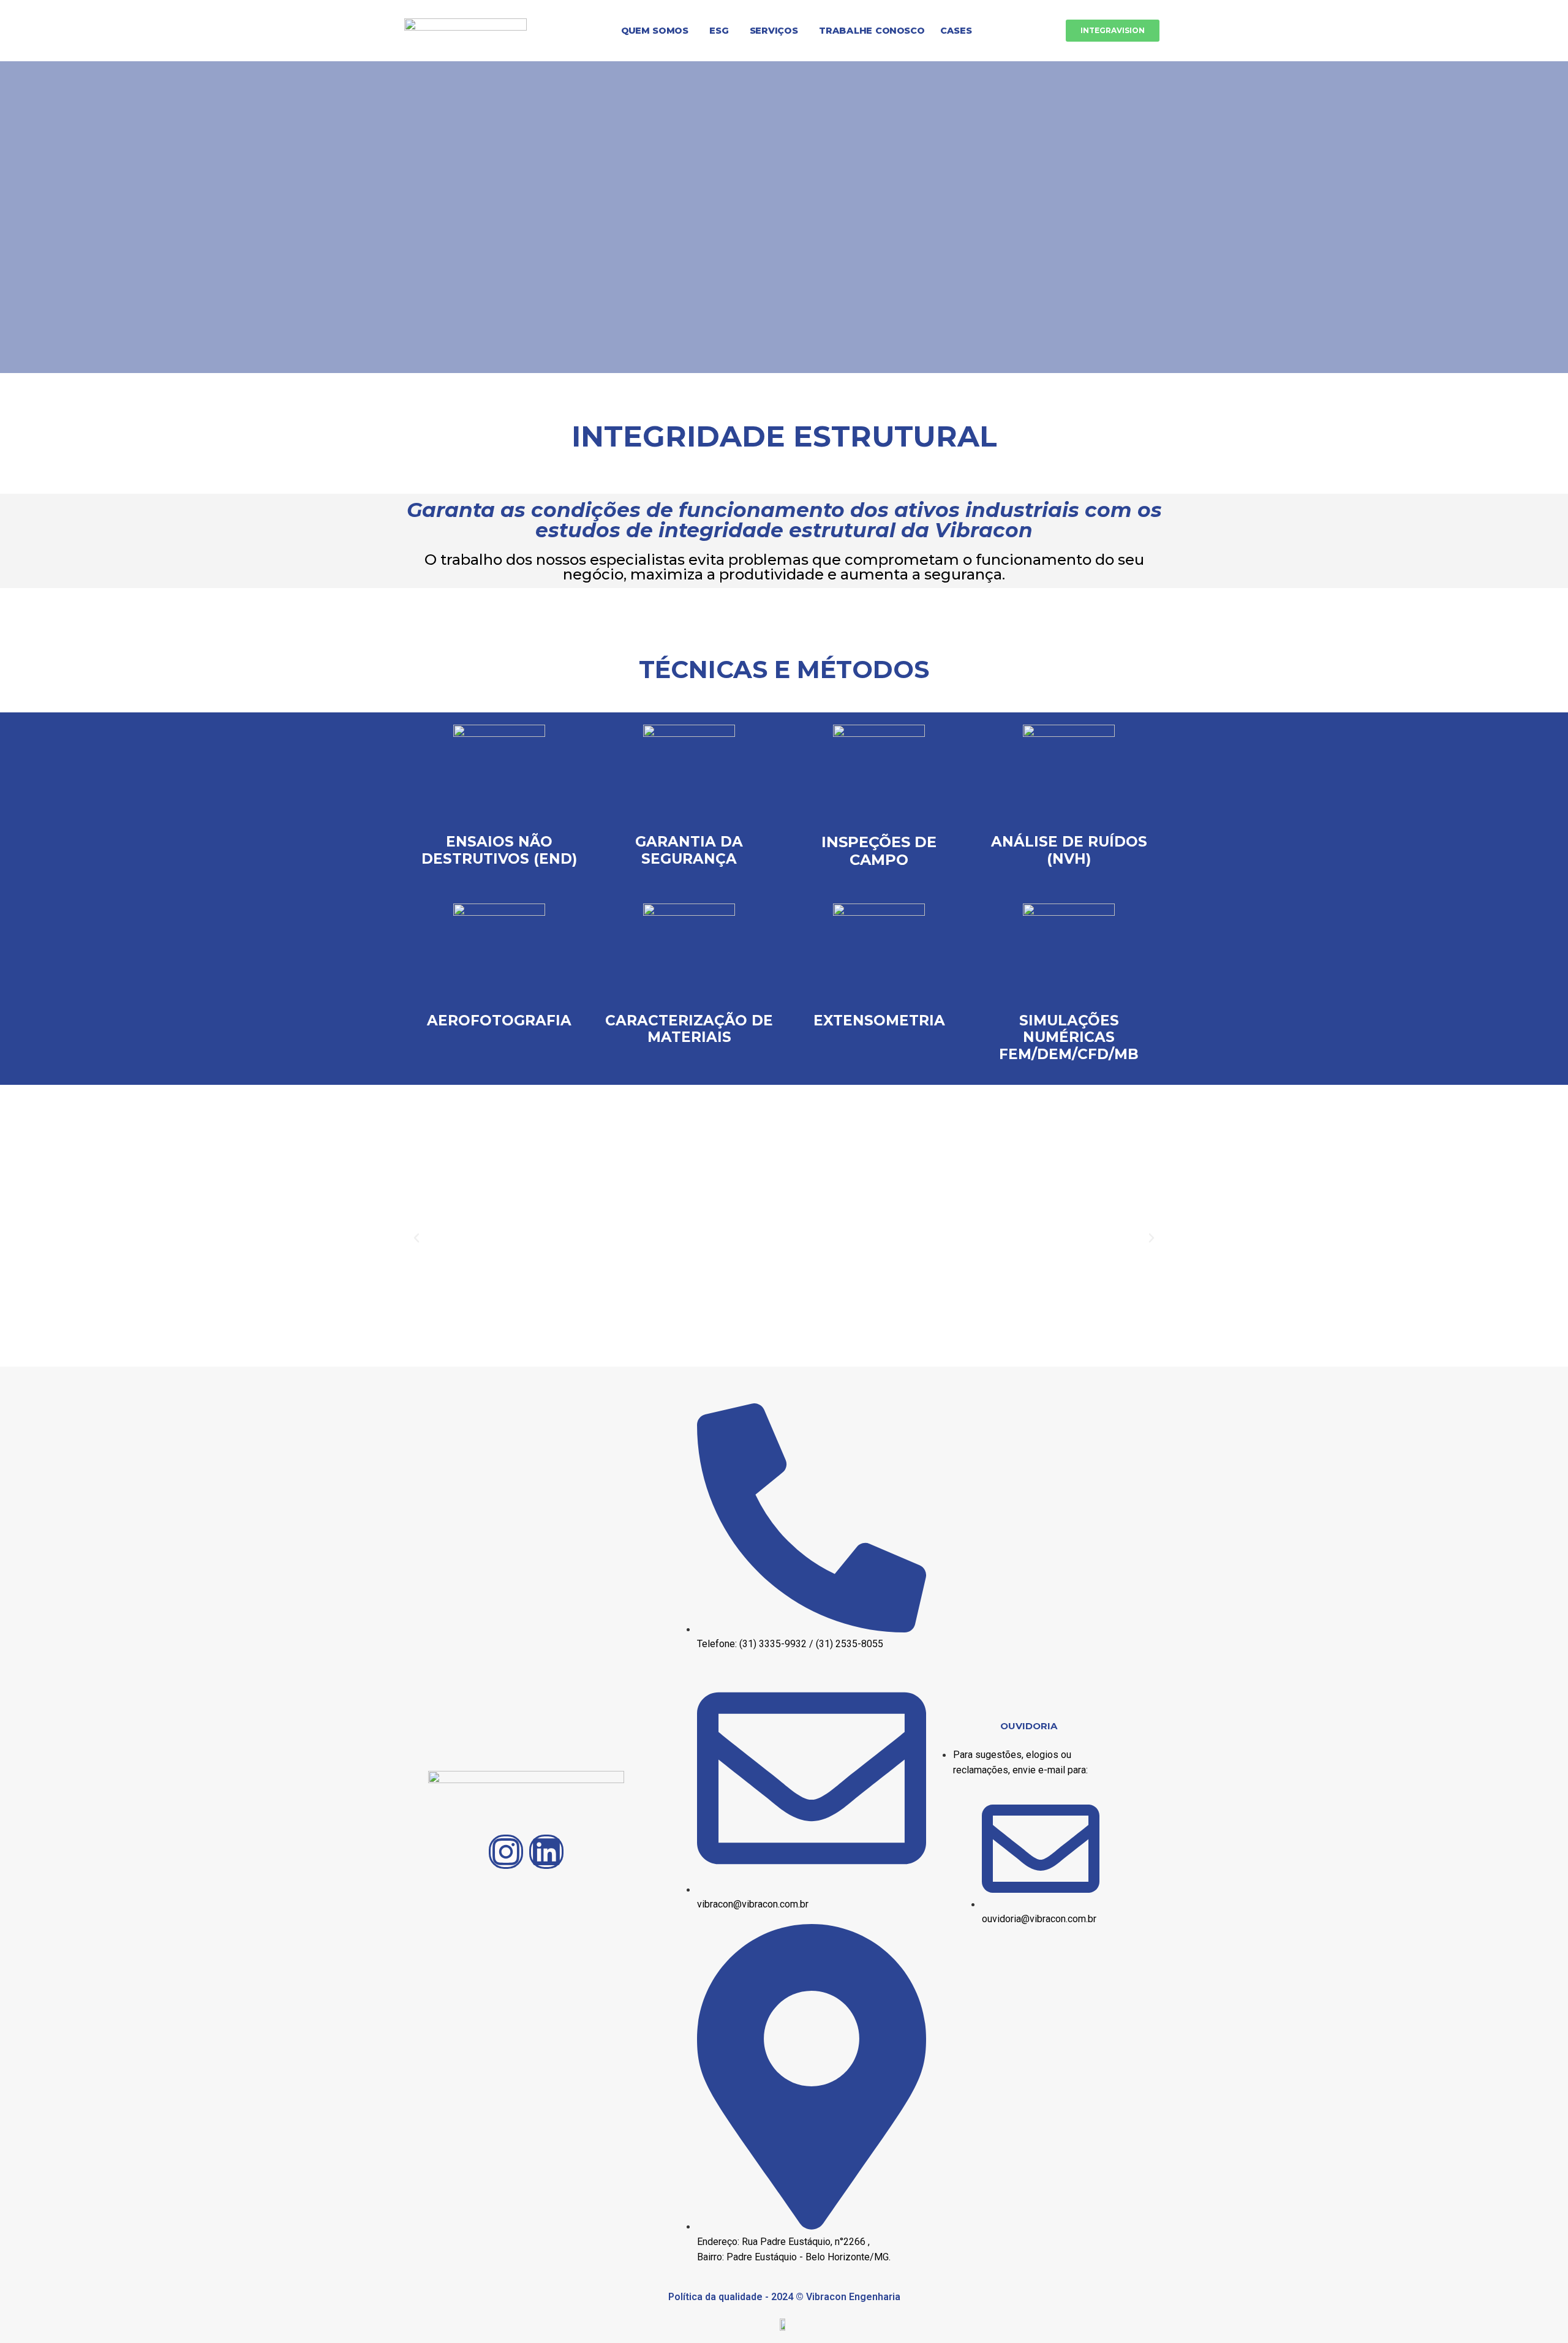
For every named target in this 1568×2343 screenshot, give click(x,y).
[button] (657, 31)
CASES (956, 30)
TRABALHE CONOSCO (872, 30)
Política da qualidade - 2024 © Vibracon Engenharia (784, 2297)
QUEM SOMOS (655, 30)
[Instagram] (506, 1852)
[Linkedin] (546, 1852)
